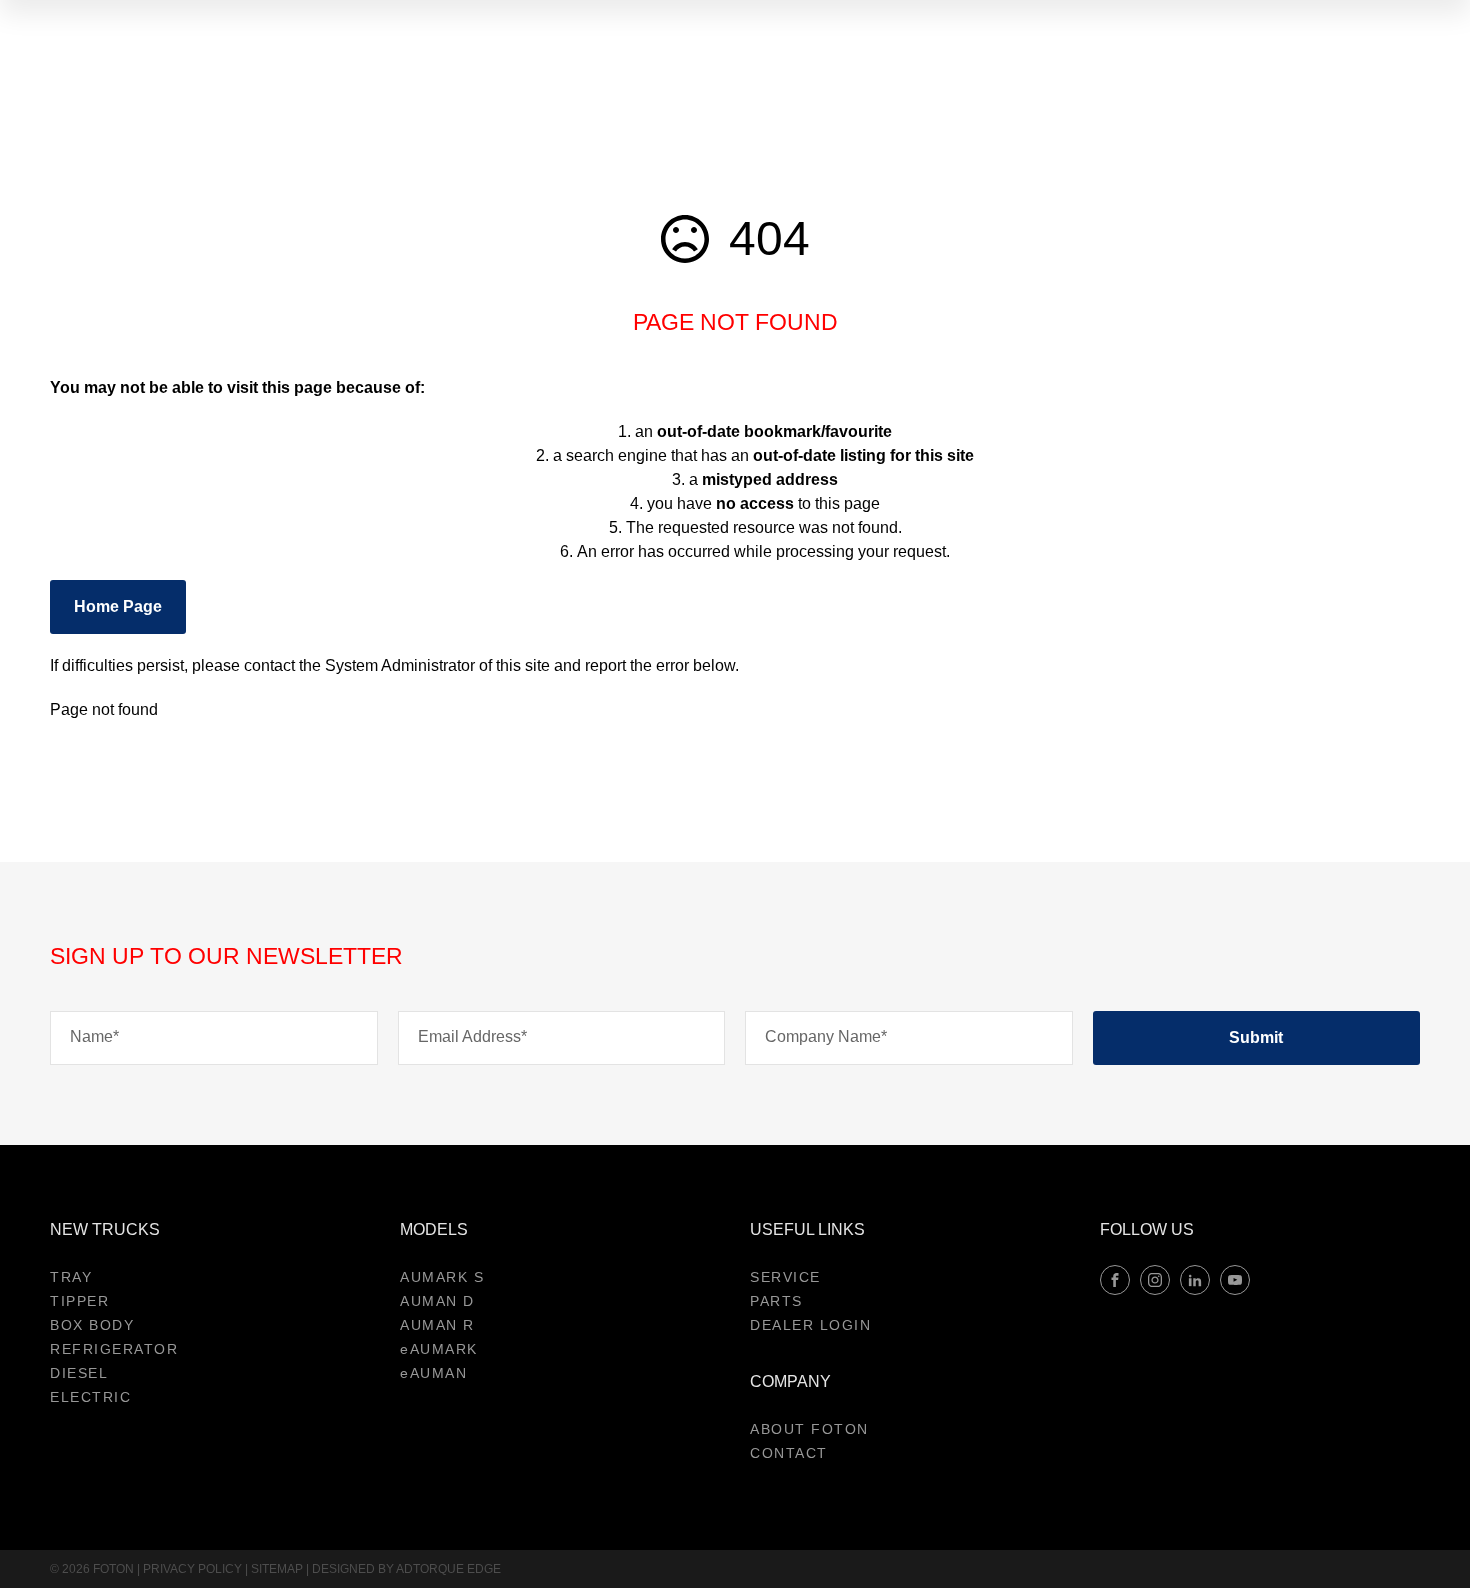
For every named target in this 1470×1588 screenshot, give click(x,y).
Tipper (79, 1301)
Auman (433, 1373)
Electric (90, 1397)
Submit (1256, 1037)
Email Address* (472, 1036)
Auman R (437, 1325)
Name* (94, 1036)
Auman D (437, 1301)
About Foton (809, 1429)
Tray (71, 1277)
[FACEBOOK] (1115, 1280)
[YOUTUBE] (1235, 1280)
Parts (776, 1301)
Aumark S (442, 1277)
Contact (789, 1453)
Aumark (439, 1349)
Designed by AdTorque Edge (406, 1569)
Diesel (79, 1373)
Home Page (118, 606)
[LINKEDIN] (1195, 1280)
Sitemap (277, 1569)
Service (785, 1277)
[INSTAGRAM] (1155, 1280)
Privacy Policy (192, 1569)
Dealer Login (810, 1325)
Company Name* (826, 1036)
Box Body (92, 1325)
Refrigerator (114, 1349)
